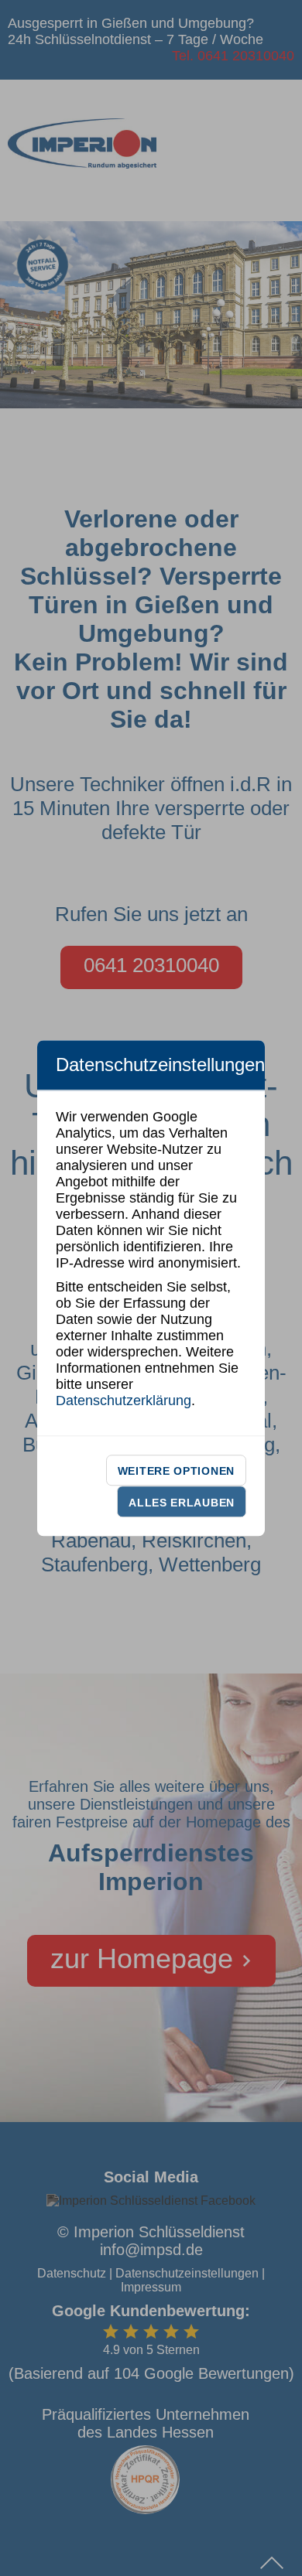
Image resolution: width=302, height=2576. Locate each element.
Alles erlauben (182, 1503)
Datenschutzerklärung (124, 1401)
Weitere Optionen (176, 1471)
